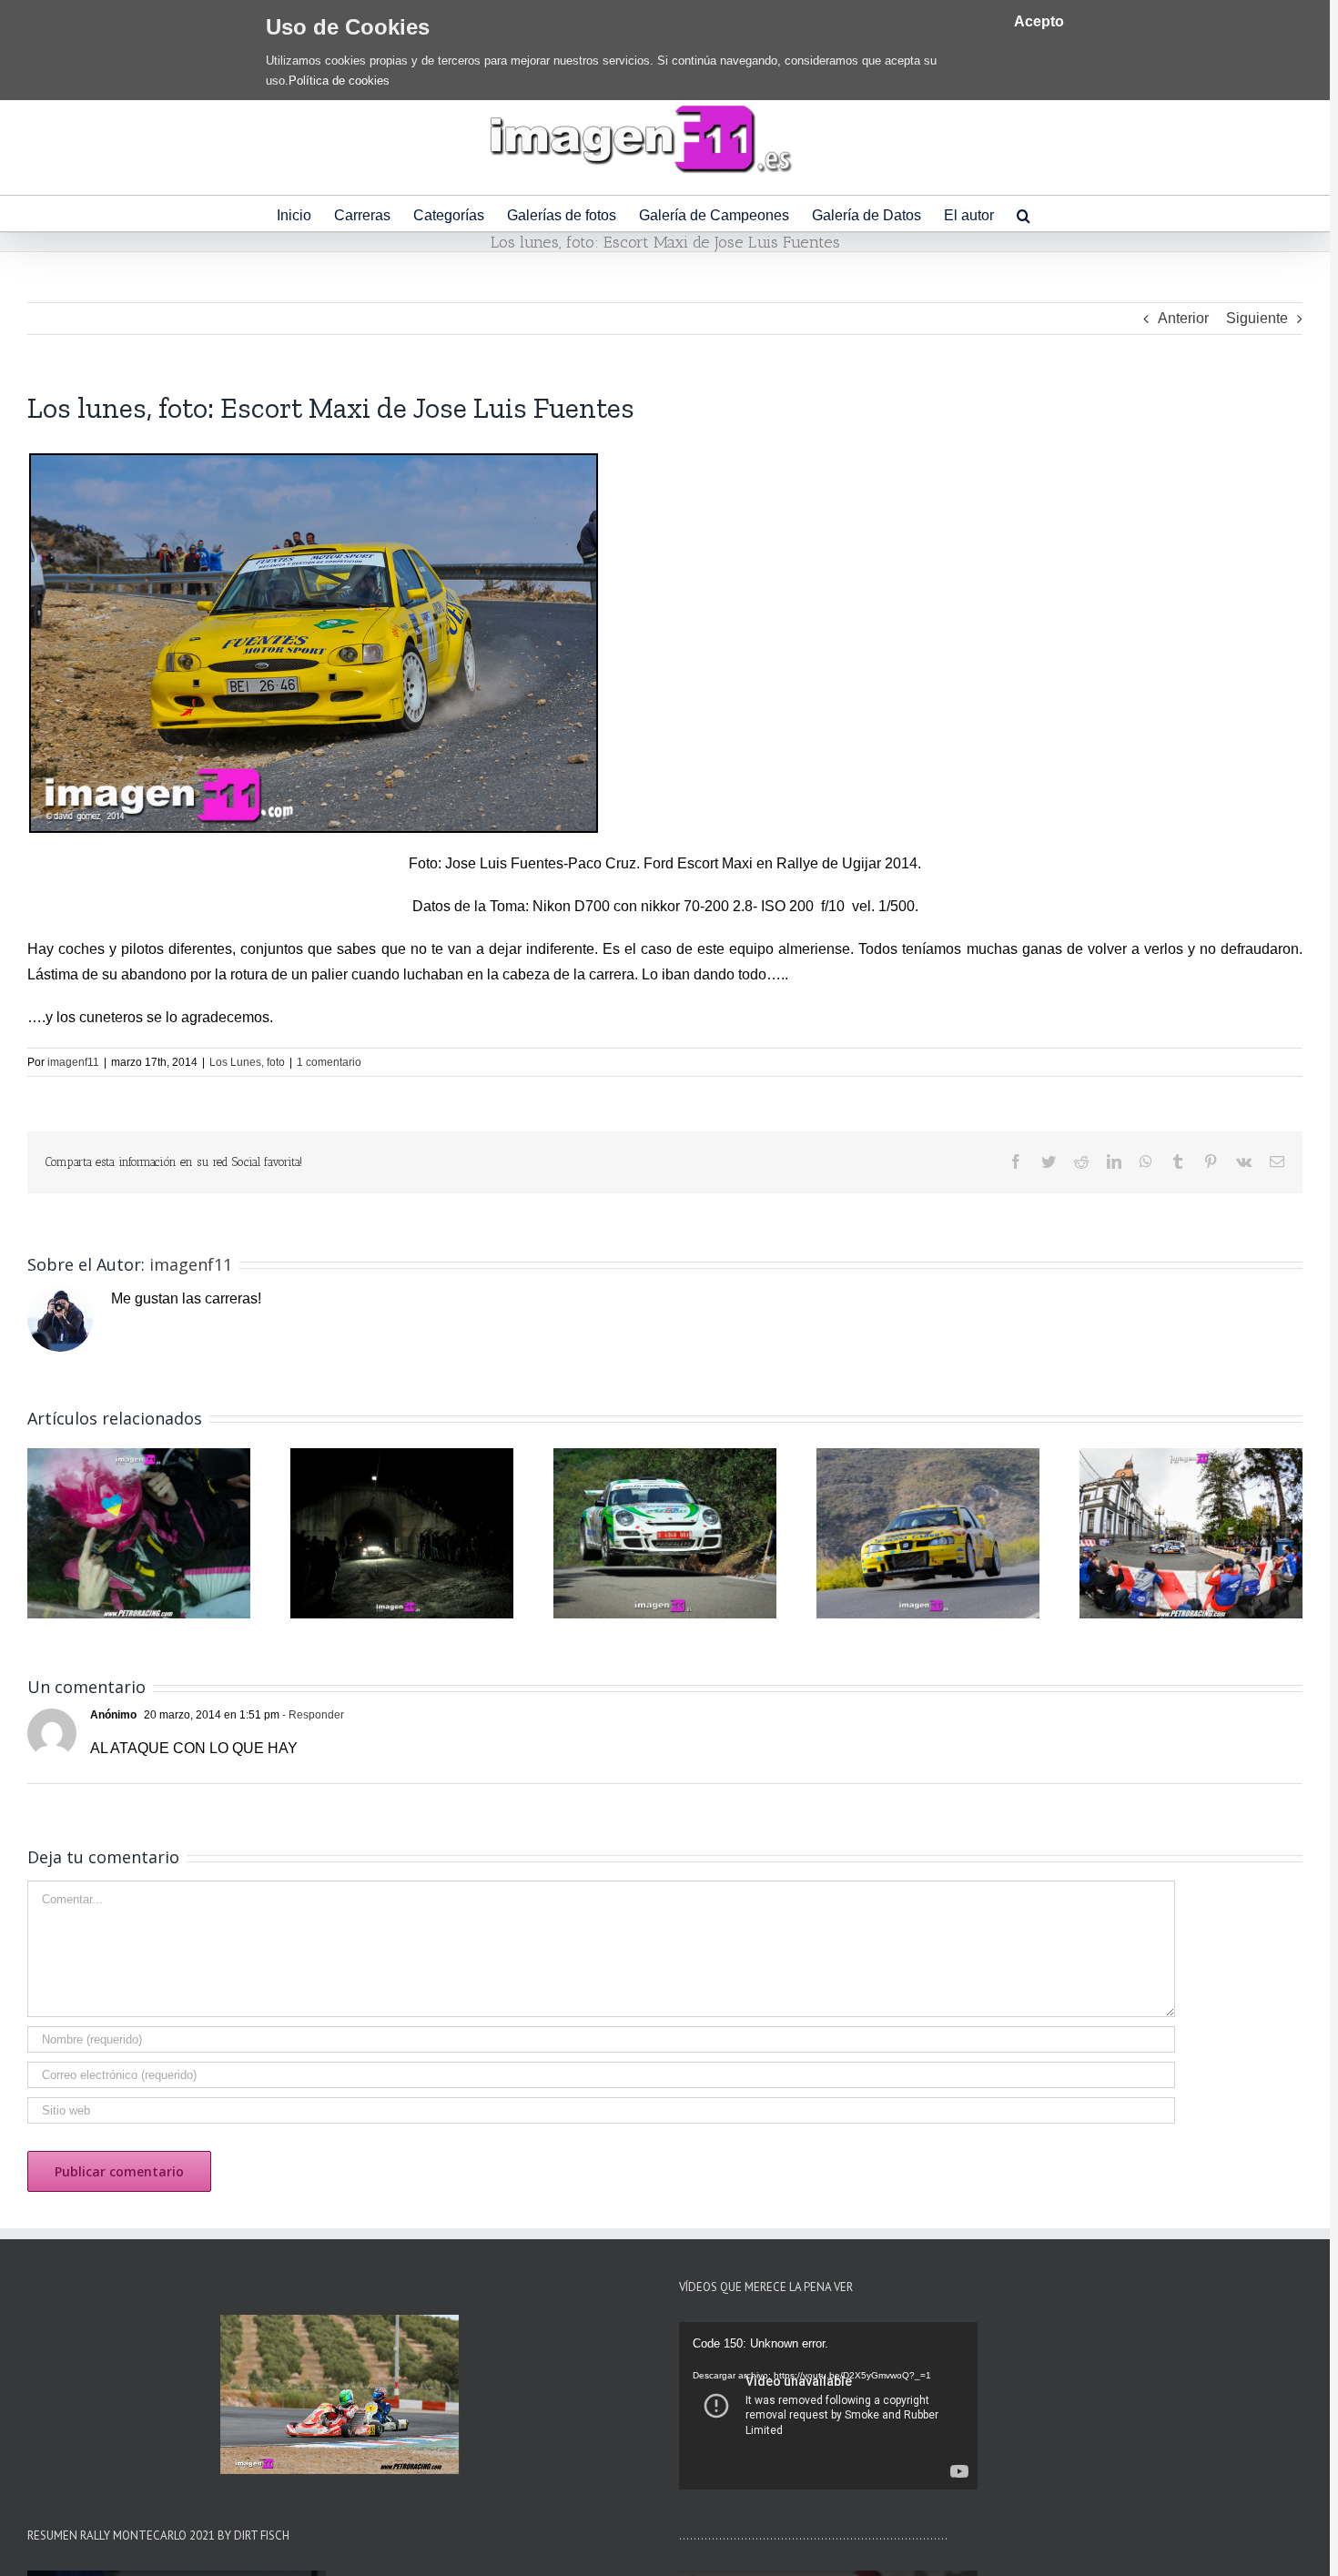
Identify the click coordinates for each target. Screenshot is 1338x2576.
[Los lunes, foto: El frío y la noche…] (402, 1532)
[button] (1024, 213)
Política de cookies (339, 81)
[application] (828, 2406)
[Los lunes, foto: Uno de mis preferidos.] (928, 1532)
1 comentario (329, 1062)
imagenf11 (73, 1062)
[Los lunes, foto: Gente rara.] (1191, 1532)
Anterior (1183, 318)
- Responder (312, 1715)
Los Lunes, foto (247, 1062)
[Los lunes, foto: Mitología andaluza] (665, 1532)
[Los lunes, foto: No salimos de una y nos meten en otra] (139, 1532)
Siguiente (1257, 318)
